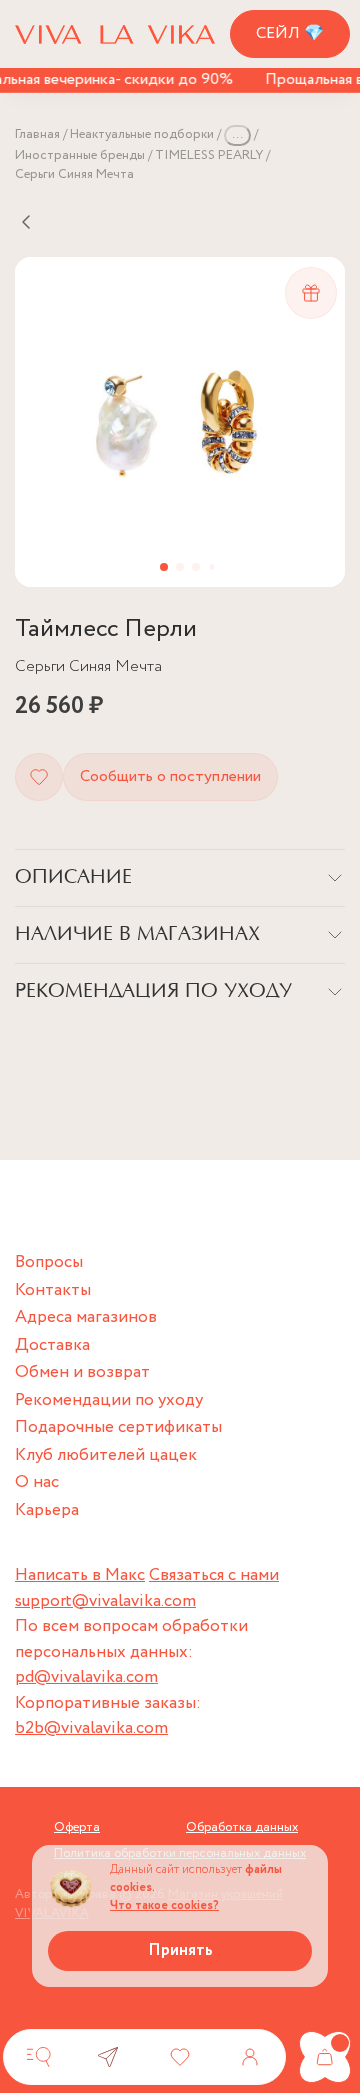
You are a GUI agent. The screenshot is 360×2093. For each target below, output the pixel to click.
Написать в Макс (80, 1575)
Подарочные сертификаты (118, 1427)
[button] (164, 567)
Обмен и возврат (82, 1372)
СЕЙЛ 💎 (290, 33)
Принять (180, 1950)
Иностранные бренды (80, 155)
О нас (37, 1482)
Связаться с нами (214, 1575)
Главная (37, 134)
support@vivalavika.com (105, 1601)
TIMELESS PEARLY (209, 155)
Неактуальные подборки (142, 134)
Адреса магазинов (86, 1317)
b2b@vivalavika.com (91, 1728)
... (237, 134)
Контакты (53, 1290)
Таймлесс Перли (106, 629)
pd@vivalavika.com (86, 1677)
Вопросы (49, 1262)
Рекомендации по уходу (109, 1400)
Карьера (47, 1510)
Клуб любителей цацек (106, 1455)
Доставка (52, 1345)
